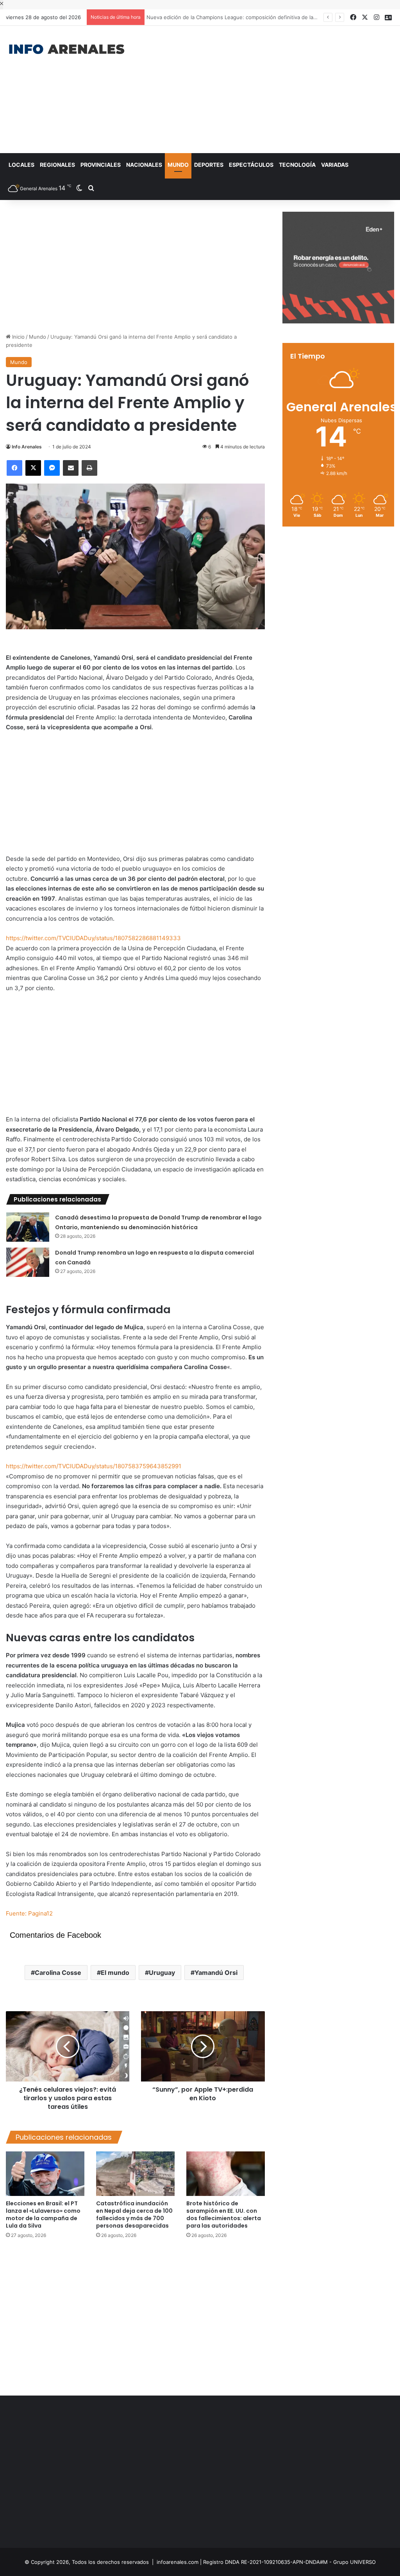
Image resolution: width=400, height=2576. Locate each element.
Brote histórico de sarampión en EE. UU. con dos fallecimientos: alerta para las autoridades (224, 2215)
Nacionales (144, 165)
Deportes (209, 165)
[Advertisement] (269, 88)
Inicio (18, 337)
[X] (33, 468)
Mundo (178, 165)
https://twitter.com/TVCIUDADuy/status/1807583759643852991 (94, 1466)
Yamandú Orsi (216, 1973)
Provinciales (101, 165)
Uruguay (162, 1973)
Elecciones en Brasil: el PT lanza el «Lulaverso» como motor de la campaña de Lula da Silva (43, 2215)
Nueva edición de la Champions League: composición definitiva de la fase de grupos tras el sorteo (268, 17)
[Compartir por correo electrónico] (71, 468)
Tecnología (297, 165)
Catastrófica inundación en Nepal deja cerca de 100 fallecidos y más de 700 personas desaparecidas (134, 2215)
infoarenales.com (178, 2562)
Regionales (57, 165)
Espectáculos (251, 165)
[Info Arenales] (67, 50)
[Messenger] (52, 468)
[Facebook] (14, 468)
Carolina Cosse (58, 1973)
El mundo (115, 1973)
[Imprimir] (89, 468)
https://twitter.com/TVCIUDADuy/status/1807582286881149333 (93, 938)
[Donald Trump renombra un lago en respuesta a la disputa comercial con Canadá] (28, 1262)
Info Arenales (27, 447)
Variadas (335, 165)
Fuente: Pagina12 (29, 1913)
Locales (21, 165)
